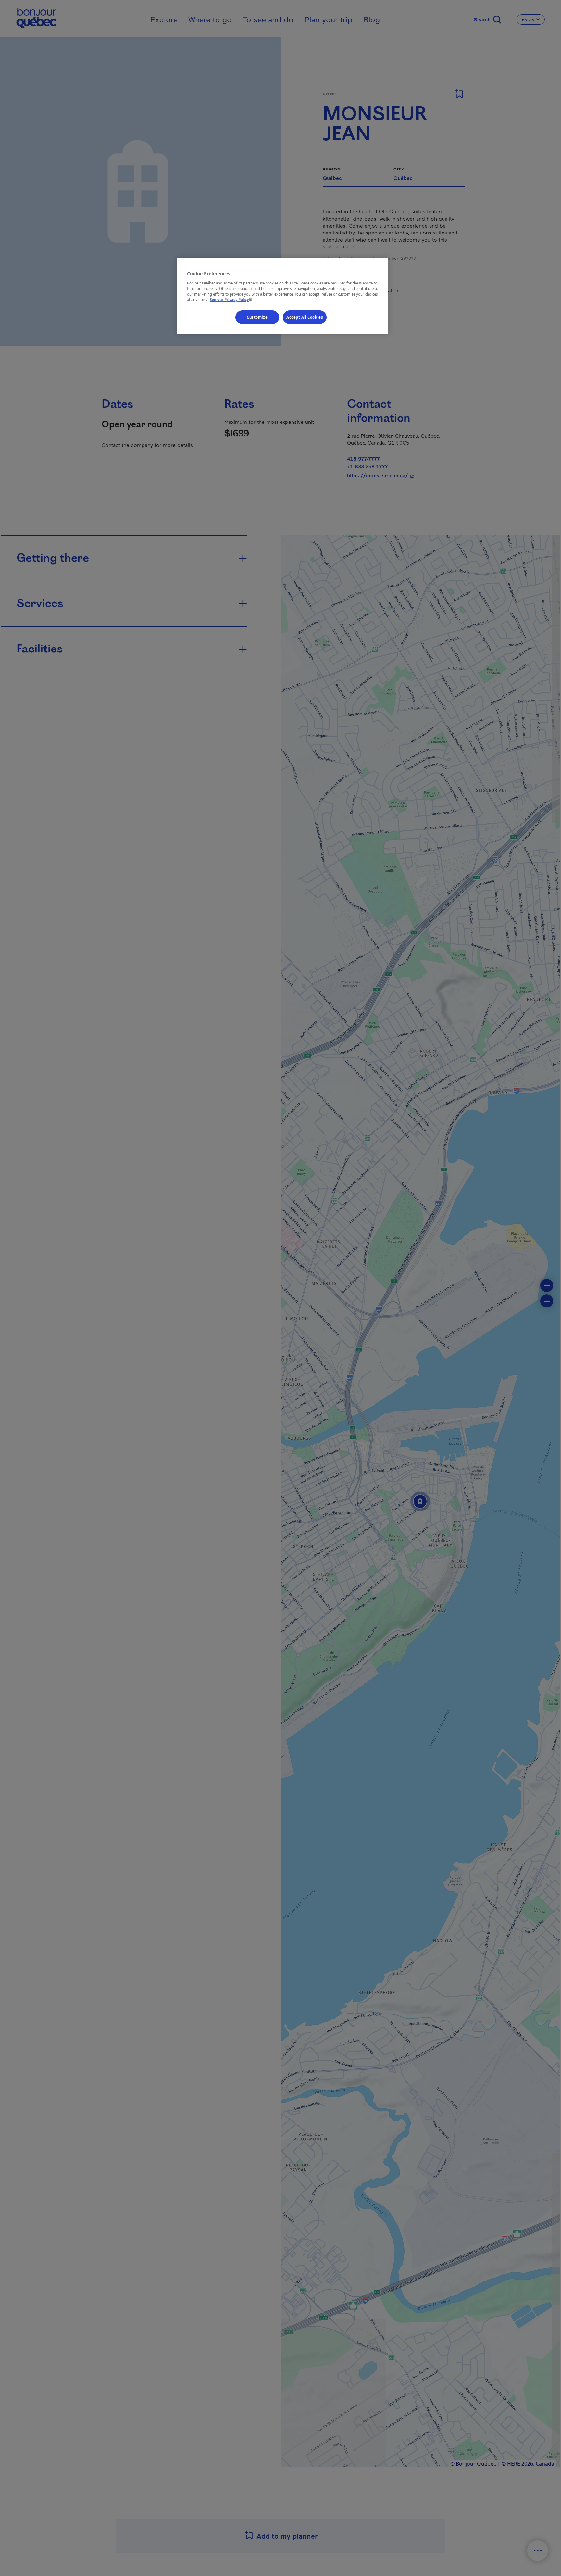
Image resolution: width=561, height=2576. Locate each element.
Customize (257, 317)
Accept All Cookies (305, 317)
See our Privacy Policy (231, 300)
